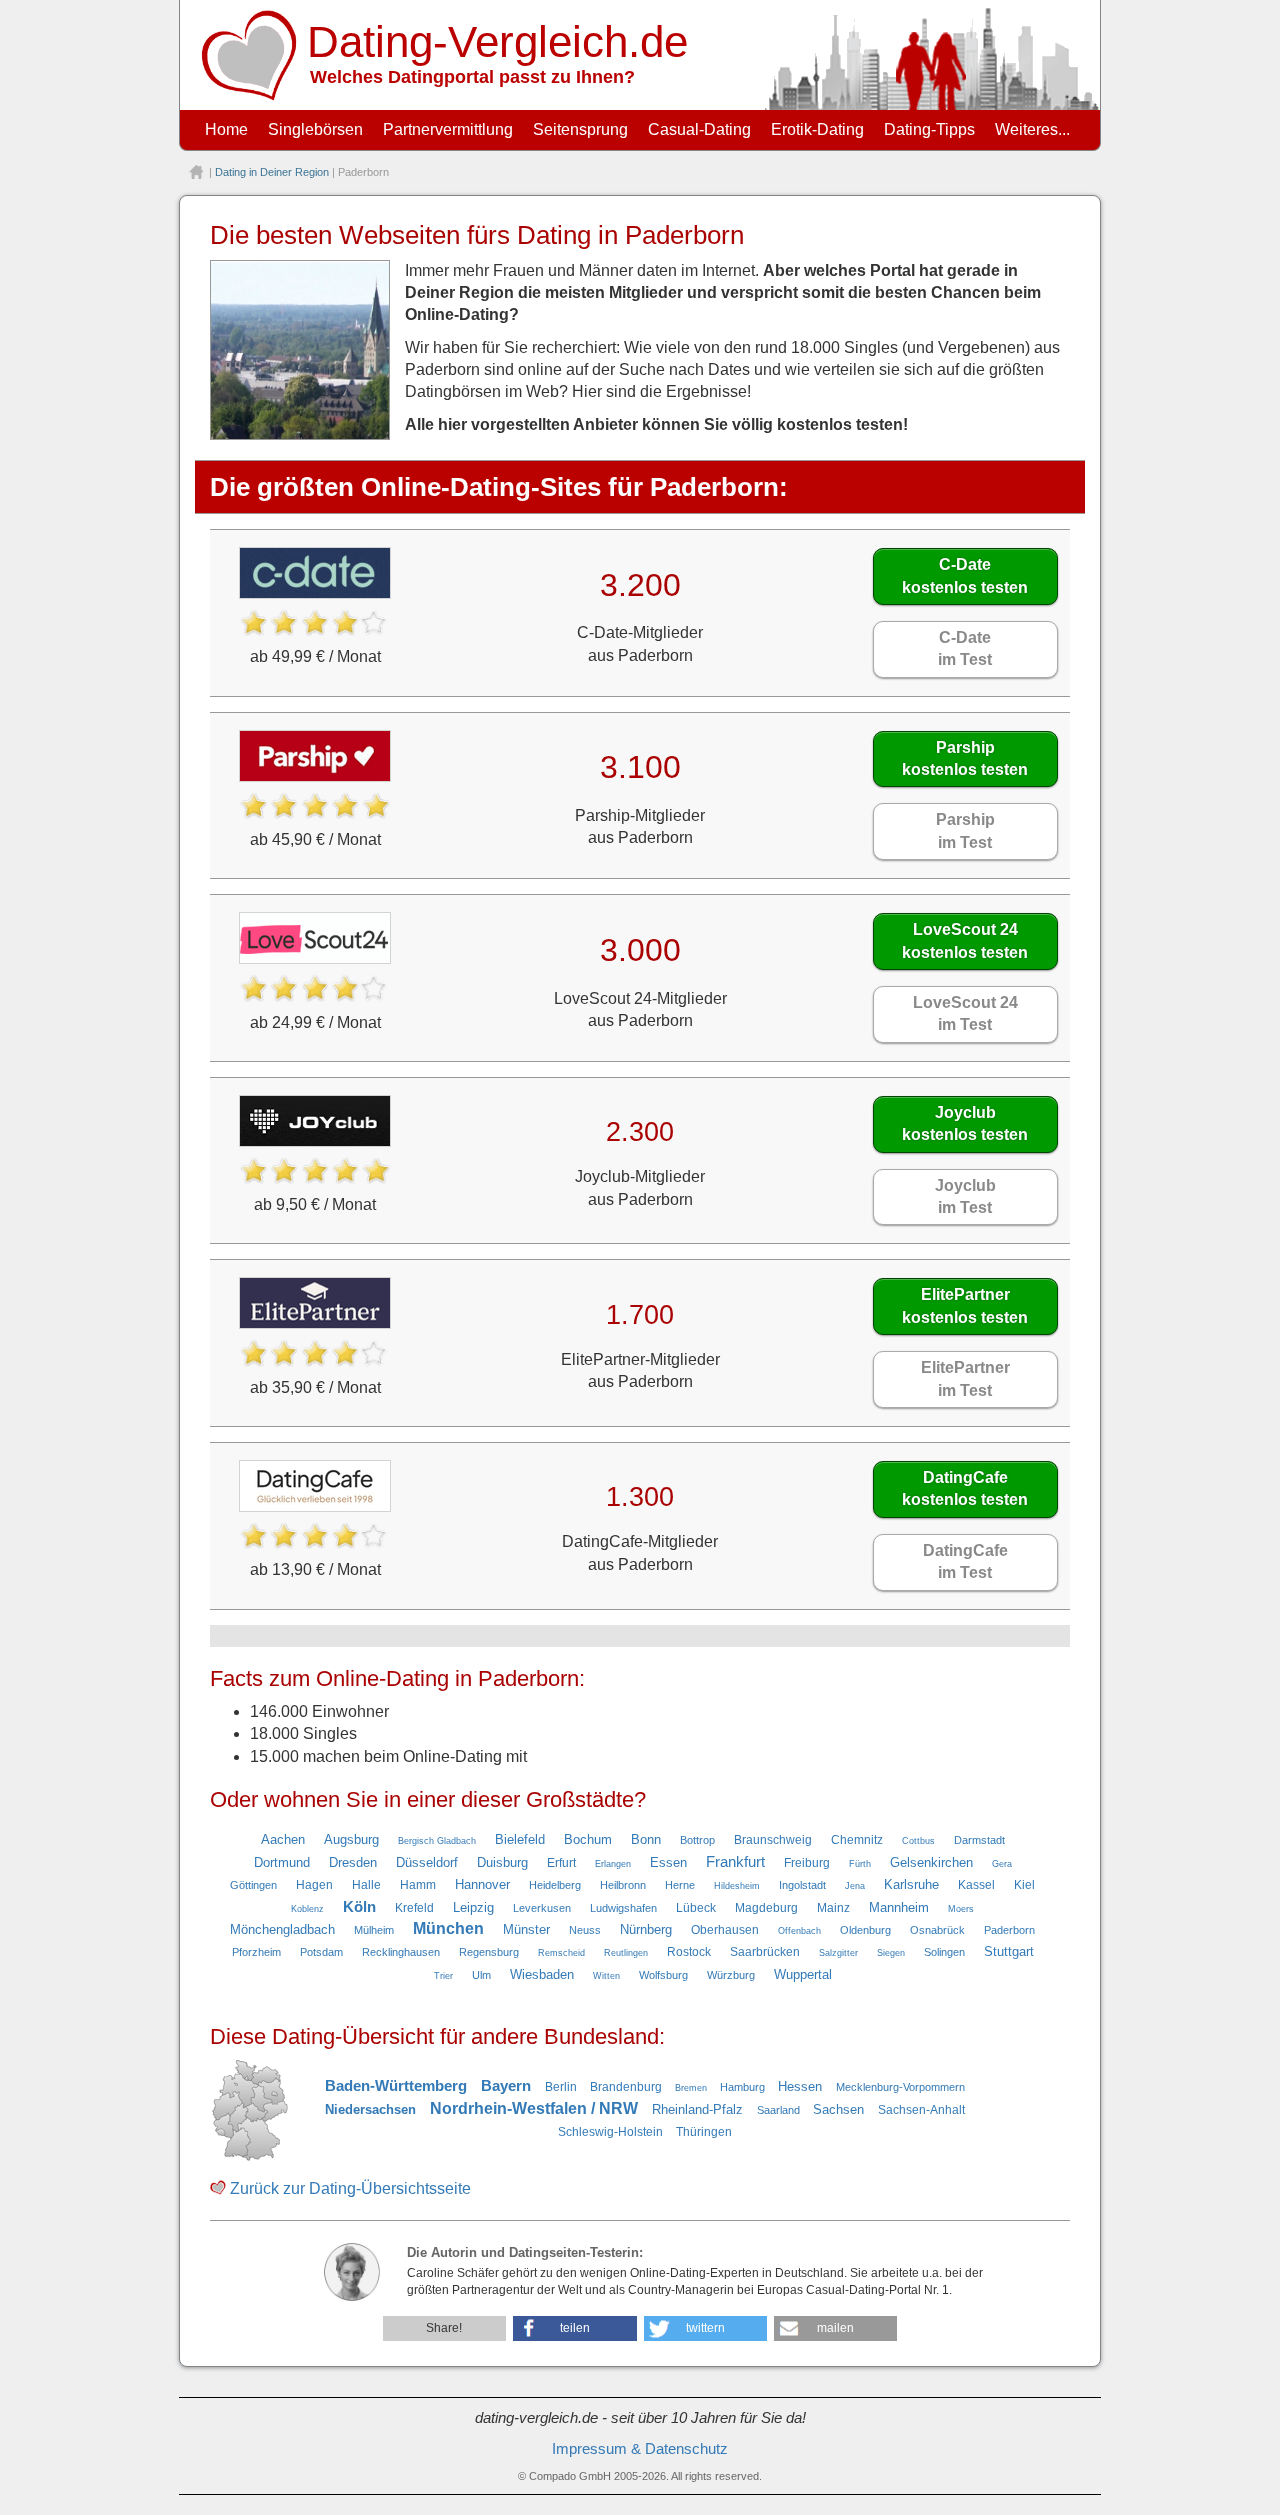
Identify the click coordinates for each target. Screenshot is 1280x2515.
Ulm (481, 1975)
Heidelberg (555, 1885)
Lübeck (696, 1908)
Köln (359, 1907)
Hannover (482, 1884)
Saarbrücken (765, 1952)
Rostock (689, 1952)
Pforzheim (256, 1952)
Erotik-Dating (817, 129)
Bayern (506, 2086)
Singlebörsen (315, 129)
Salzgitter (838, 1953)
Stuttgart (1009, 1951)
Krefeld (414, 1908)
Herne (680, 1885)
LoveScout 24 (965, 940)
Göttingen (253, 1885)
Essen (668, 1862)
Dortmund (282, 1862)
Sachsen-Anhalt (921, 2110)
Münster (526, 1929)
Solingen (944, 1952)
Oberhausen (725, 1930)
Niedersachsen (370, 2109)
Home (226, 129)
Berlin (561, 2087)
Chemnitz (857, 1840)
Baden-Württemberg (396, 2086)
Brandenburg (626, 2087)
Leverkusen (542, 1908)
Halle (366, 1885)
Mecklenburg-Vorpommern (900, 2087)
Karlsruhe (911, 1884)
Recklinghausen (401, 1952)
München (448, 1928)
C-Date (965, 575)
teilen (575, 2328)
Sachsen (838, 2109)
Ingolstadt (802, 1885)
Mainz (833, 1908)
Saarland (778, 2110)
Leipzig (473, 1907)
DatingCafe (965, 1488)
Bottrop (697, 1840)
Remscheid (561, 1953)
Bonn (646, 1839)
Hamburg (742, 2087)
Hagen (314, 1885)
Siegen (891, 1953)
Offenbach (799, 1931)
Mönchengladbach (282, 1929)
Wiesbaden (542, 1974)
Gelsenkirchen (931, 1862)
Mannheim (899, 1907)
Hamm (418, 1885)
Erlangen (613, 1864)
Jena (855, 1886)
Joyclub (965, 1123)
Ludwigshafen (623, 1908)
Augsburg (351, 1839)
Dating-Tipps (929, 129)
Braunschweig (773, 1840)
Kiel (1024, 1885)
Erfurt (561, 1863)
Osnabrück (937, 1930)
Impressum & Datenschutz (640, 2449)
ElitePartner (965, 1305)
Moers (961, 1909)
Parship (965, 758)
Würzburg (731, 1975)
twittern (705, 2328)
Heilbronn (623, 1885)
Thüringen (704, 2132)
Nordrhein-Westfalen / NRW (534, 2108)
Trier (443, 1976)
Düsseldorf (427, 1862)
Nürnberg (646, 1929)
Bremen (691, 2088)
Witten (606, 1976)
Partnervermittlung (448, 129)
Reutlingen (626, 1953)
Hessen (800, 2086)
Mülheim (374, 1930)
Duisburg (502, 1862)
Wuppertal (803, 1974)
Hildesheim (737, 1886)
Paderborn (1009, 1930)
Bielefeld (520, 1839)
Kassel (976, 1885)
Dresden (353, 1862)
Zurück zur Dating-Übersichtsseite (350, 2188)
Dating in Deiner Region (272, 172)
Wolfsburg (663, 1975)
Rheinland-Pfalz (697, 2109)
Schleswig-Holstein (610, 2132)
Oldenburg (865, 1930)
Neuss (585, 1930)
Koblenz (307, 1909)
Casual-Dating (699, 129)
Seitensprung (580, 129)
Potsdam (321, 1952)
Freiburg (807, 1863)
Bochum (588, 1839)
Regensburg (489, 1952)
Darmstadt (979, 1840)
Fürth (860, 1864)
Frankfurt (735, 1862)
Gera (1002, 1864)
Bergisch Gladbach (437, 1841)
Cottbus (918, 1841)
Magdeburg (766, 1908)
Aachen (283, 1839)
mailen (835, 2328)
